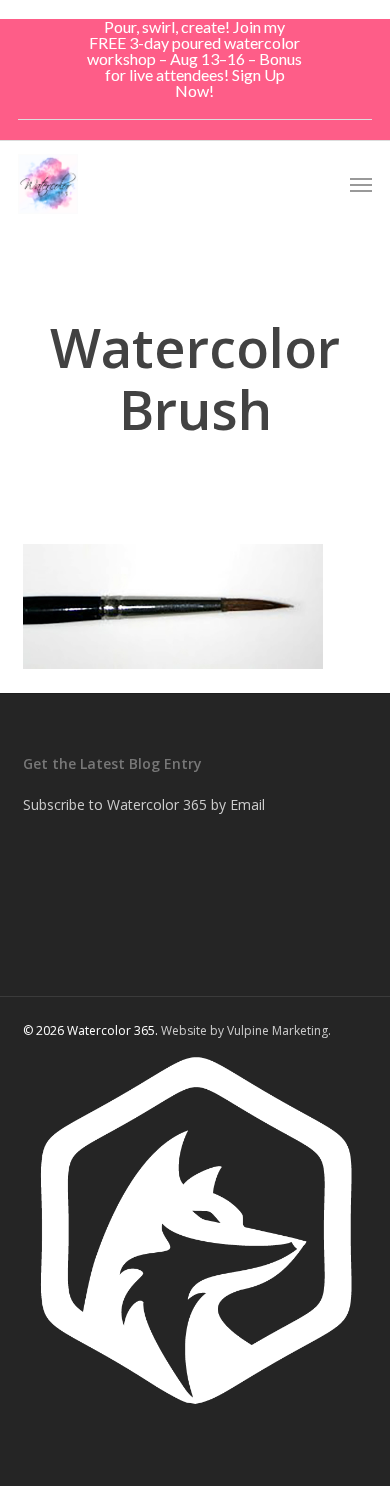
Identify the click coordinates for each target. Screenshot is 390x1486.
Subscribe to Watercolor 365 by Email (144, 804)
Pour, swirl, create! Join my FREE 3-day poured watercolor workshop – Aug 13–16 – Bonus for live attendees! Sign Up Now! (194, 58)
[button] (361, 184)
